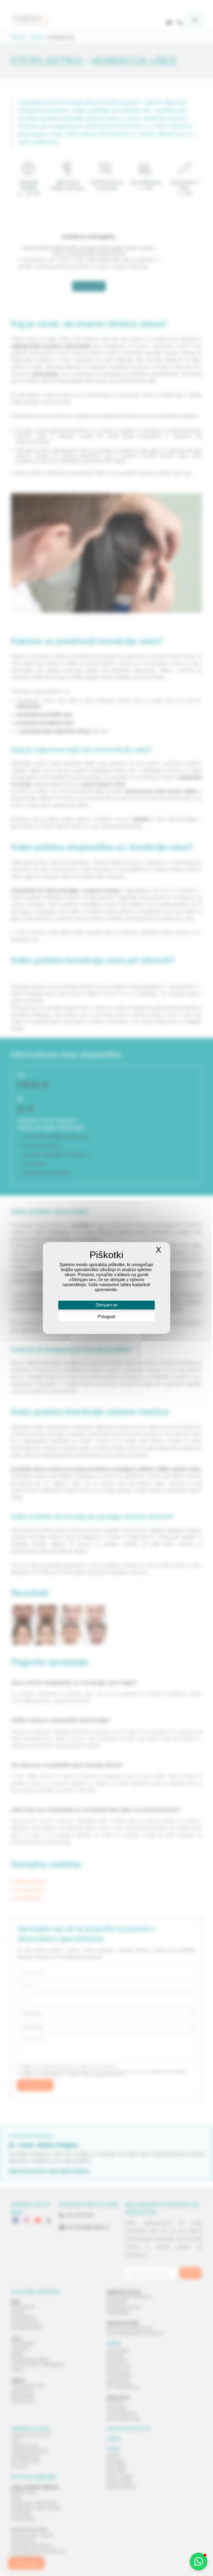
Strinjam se (106, 1305)
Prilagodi (106, 1317)
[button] (199, 2562)
